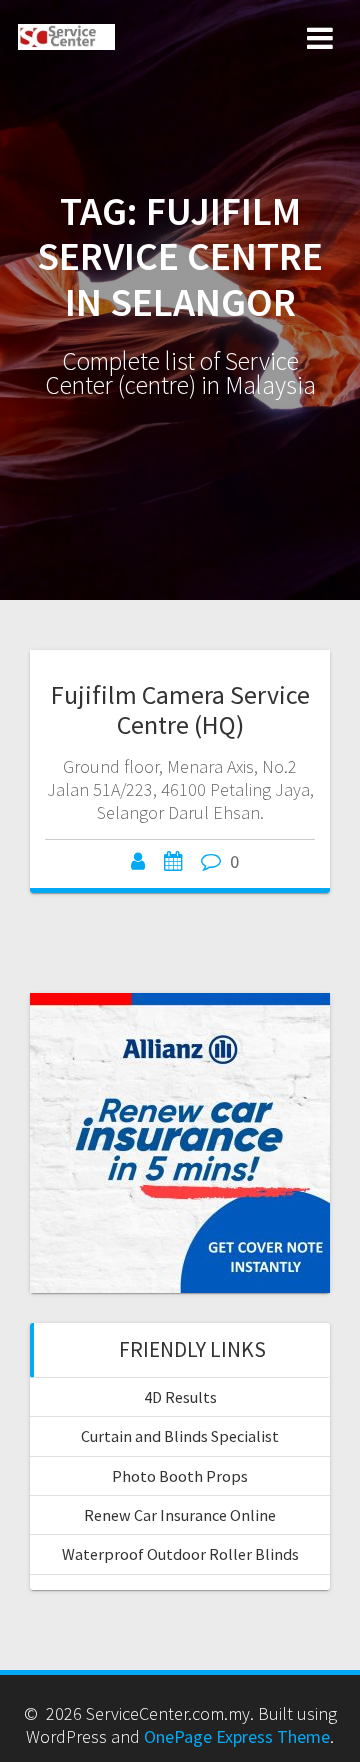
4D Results (180, 1397)
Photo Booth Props (180, 1476)
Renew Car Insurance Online (180, 1515)
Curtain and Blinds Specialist (180, 1436)
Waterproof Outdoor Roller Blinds (180, 1554)
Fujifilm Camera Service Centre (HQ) (180, 709)
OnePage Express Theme (237, 1736)
